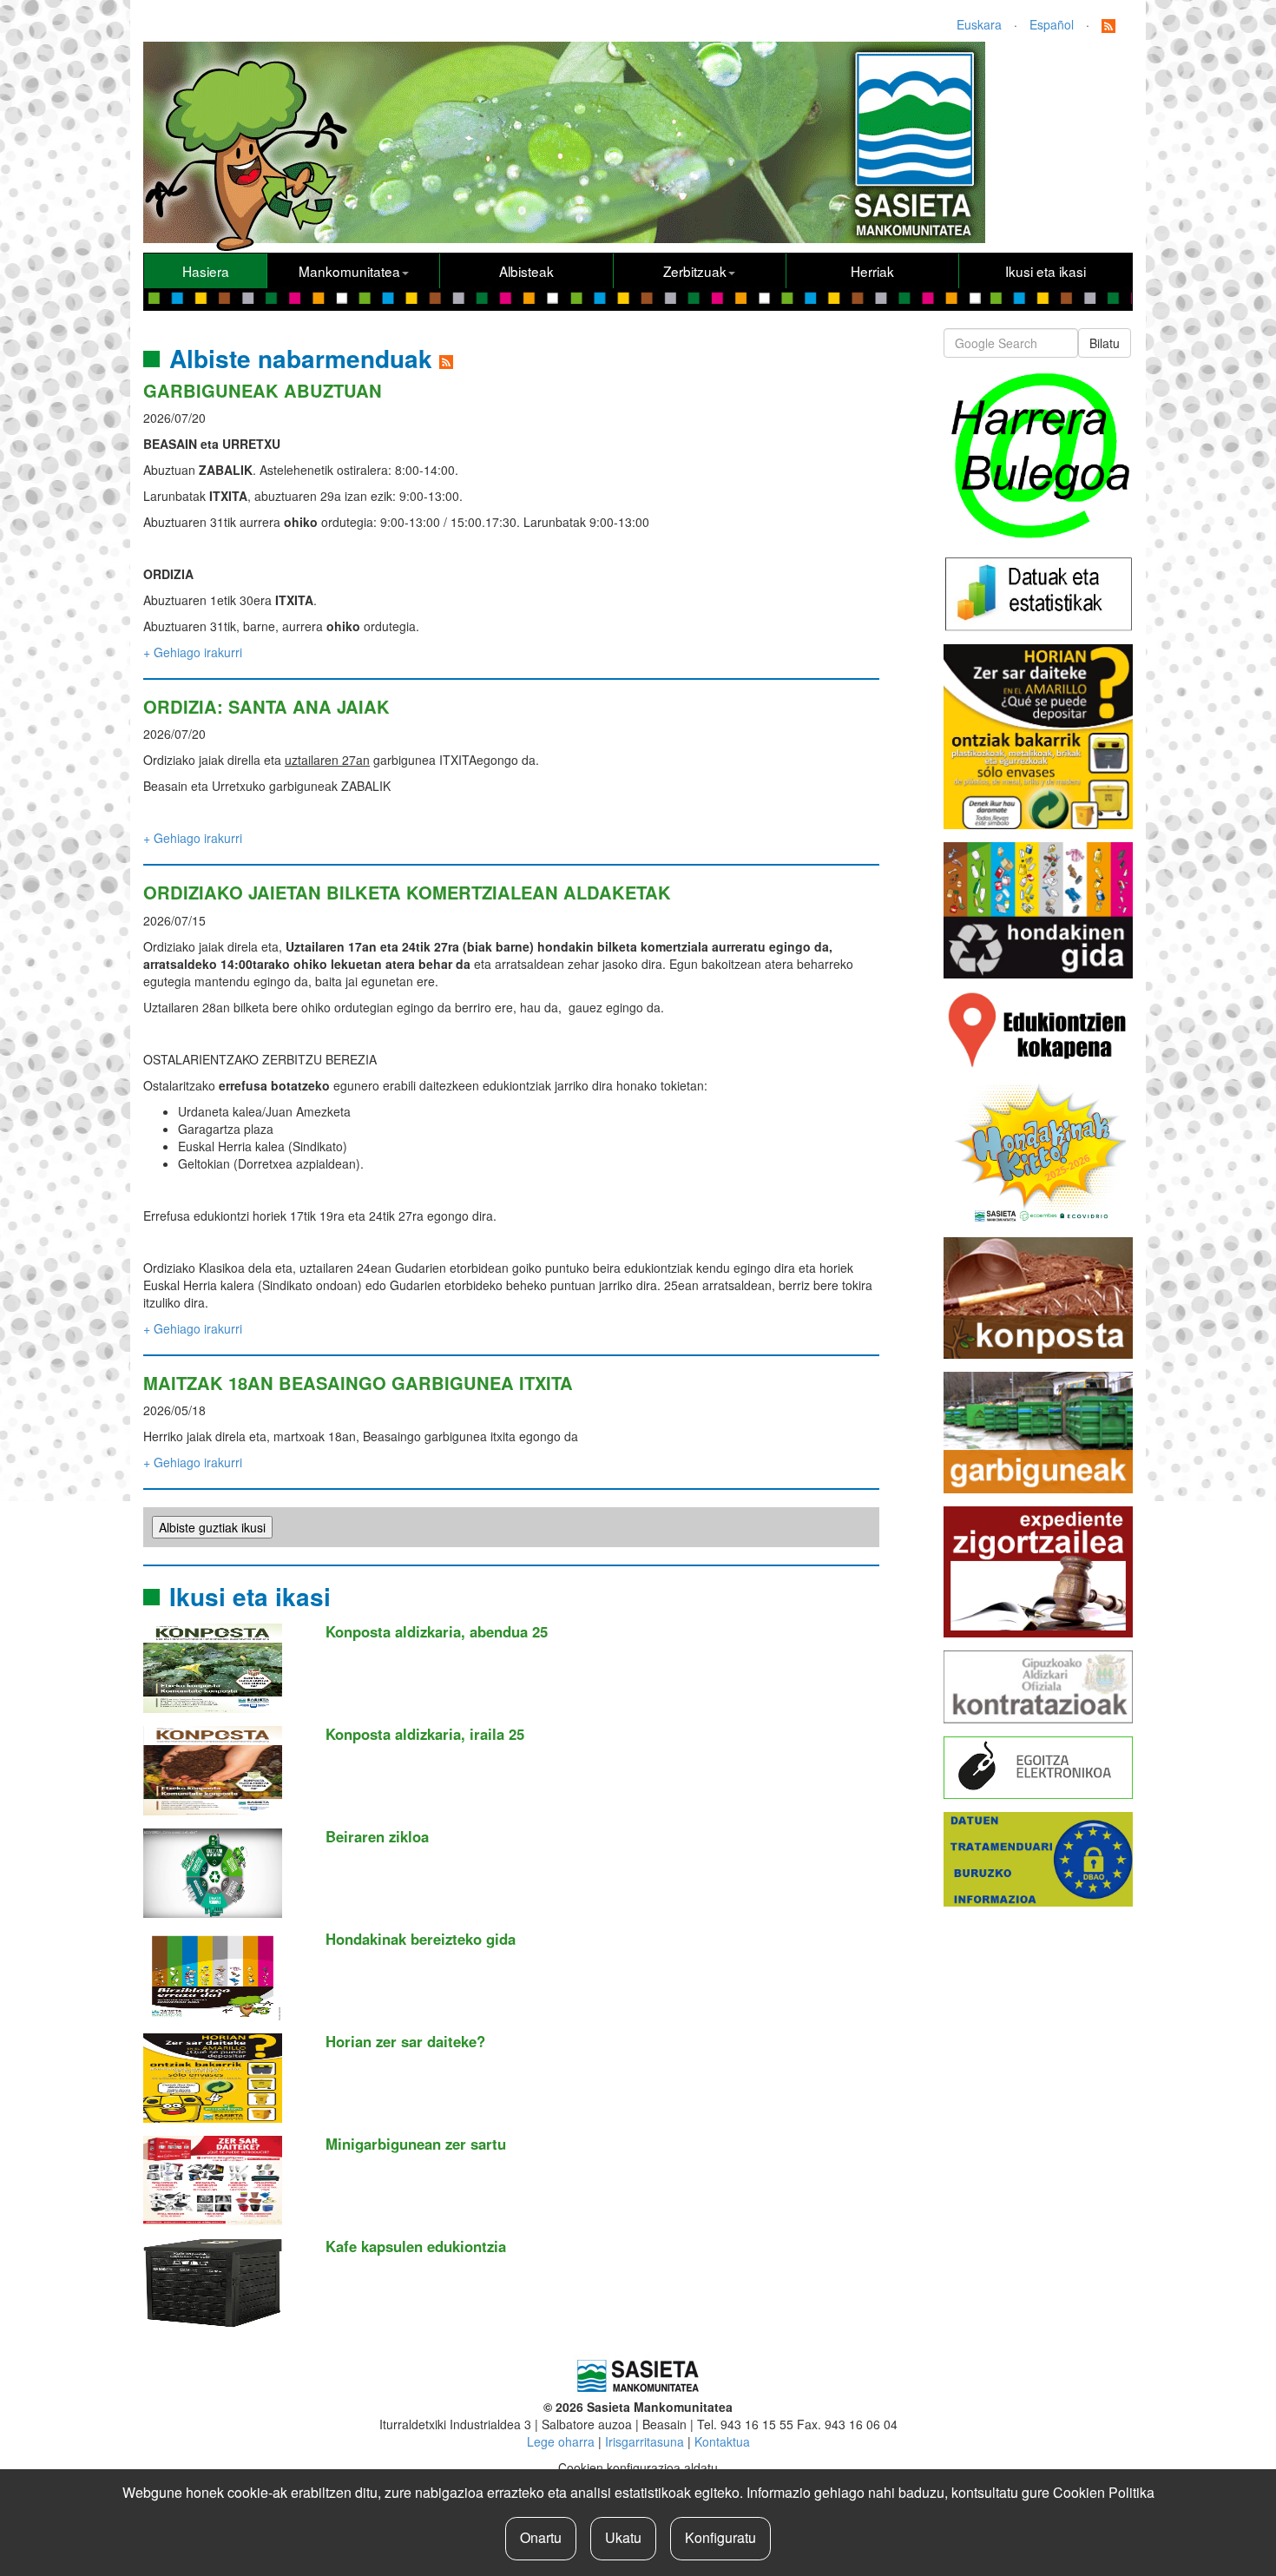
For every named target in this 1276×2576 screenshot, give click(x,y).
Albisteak (526, 271)
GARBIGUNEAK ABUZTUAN (263, 390)
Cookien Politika (1104, 2492)
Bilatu (1105, 343)
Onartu (541, 2537)
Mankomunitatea (349, 271)
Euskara (979, 24)
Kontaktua (722, 2441)
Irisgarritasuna (645, 2441)
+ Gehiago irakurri (193, 652)
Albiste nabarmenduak (301, 358)
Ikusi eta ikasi (1046, 271)
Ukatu (623, 2537)
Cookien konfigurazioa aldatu (638, 2467)
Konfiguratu (720, 2537)
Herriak (872, 271)
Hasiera (206, 271)
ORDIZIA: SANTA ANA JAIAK (266, 706)
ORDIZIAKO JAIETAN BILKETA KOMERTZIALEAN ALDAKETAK (407, 892)
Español (1052, 24)
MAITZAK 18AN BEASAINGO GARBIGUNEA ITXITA (358, 1383)
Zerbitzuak (695, 271)
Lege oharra (561, 2441)
